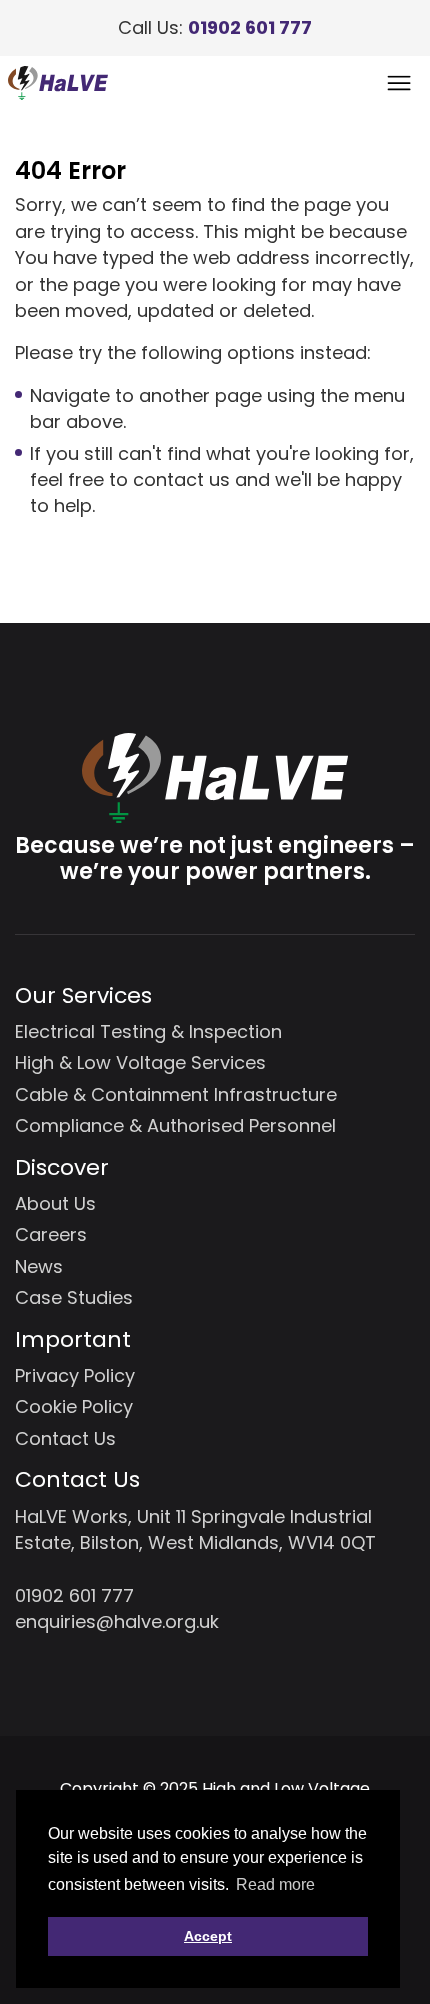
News (39, 1266)
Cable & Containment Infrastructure (176, 1094)
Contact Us (65, 1438)
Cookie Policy (74, 1406)
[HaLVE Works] (58, 83)
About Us (55, 1203)
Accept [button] (208, 1936)
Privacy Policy (75, 1375)
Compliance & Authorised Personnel (175, 1125)
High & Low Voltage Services (140, 1062)
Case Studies (74, 1297)
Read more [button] (275, 1884)
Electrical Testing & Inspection (148, 1031)
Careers (51, 1234)
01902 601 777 (250, 27)
